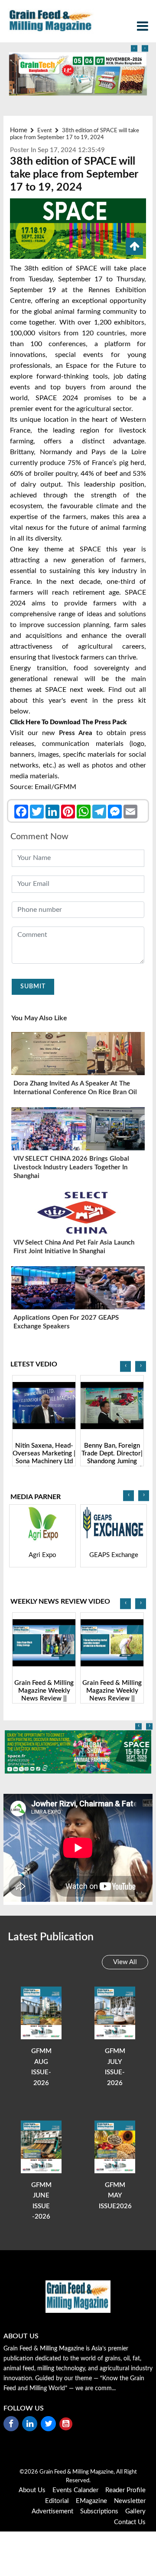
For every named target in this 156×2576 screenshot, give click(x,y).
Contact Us (130, 2522)
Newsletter (130, 2501)
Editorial (57, 2501)
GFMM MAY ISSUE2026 (115, 2196)
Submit (33, 987)
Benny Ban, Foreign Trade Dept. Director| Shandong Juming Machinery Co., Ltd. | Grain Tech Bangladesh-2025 (112, 1465)
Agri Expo (42, 1555)
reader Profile (125, 2490)
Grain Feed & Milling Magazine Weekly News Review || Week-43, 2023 (112, 1695)
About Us (32, 2490)
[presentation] (134, 49)
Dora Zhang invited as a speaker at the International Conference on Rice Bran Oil (75, 1088)
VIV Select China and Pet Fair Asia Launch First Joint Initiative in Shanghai (74, 1247)
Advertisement (52, 2511)
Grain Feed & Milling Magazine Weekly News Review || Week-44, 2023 (44, 1695)
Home (19, 130)
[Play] (44, 1406)
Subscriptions (99, 2511)
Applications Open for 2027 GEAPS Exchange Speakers (66, 1322)
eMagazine (91, 2501)
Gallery (135, 2511)
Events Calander (75, 2490)
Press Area (76, 733)
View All (125, 1962)
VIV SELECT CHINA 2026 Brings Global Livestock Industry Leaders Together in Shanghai (71, 1167)
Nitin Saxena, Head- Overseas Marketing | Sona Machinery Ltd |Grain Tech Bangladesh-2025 (44, 1461)
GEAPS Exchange (114, 1555)
